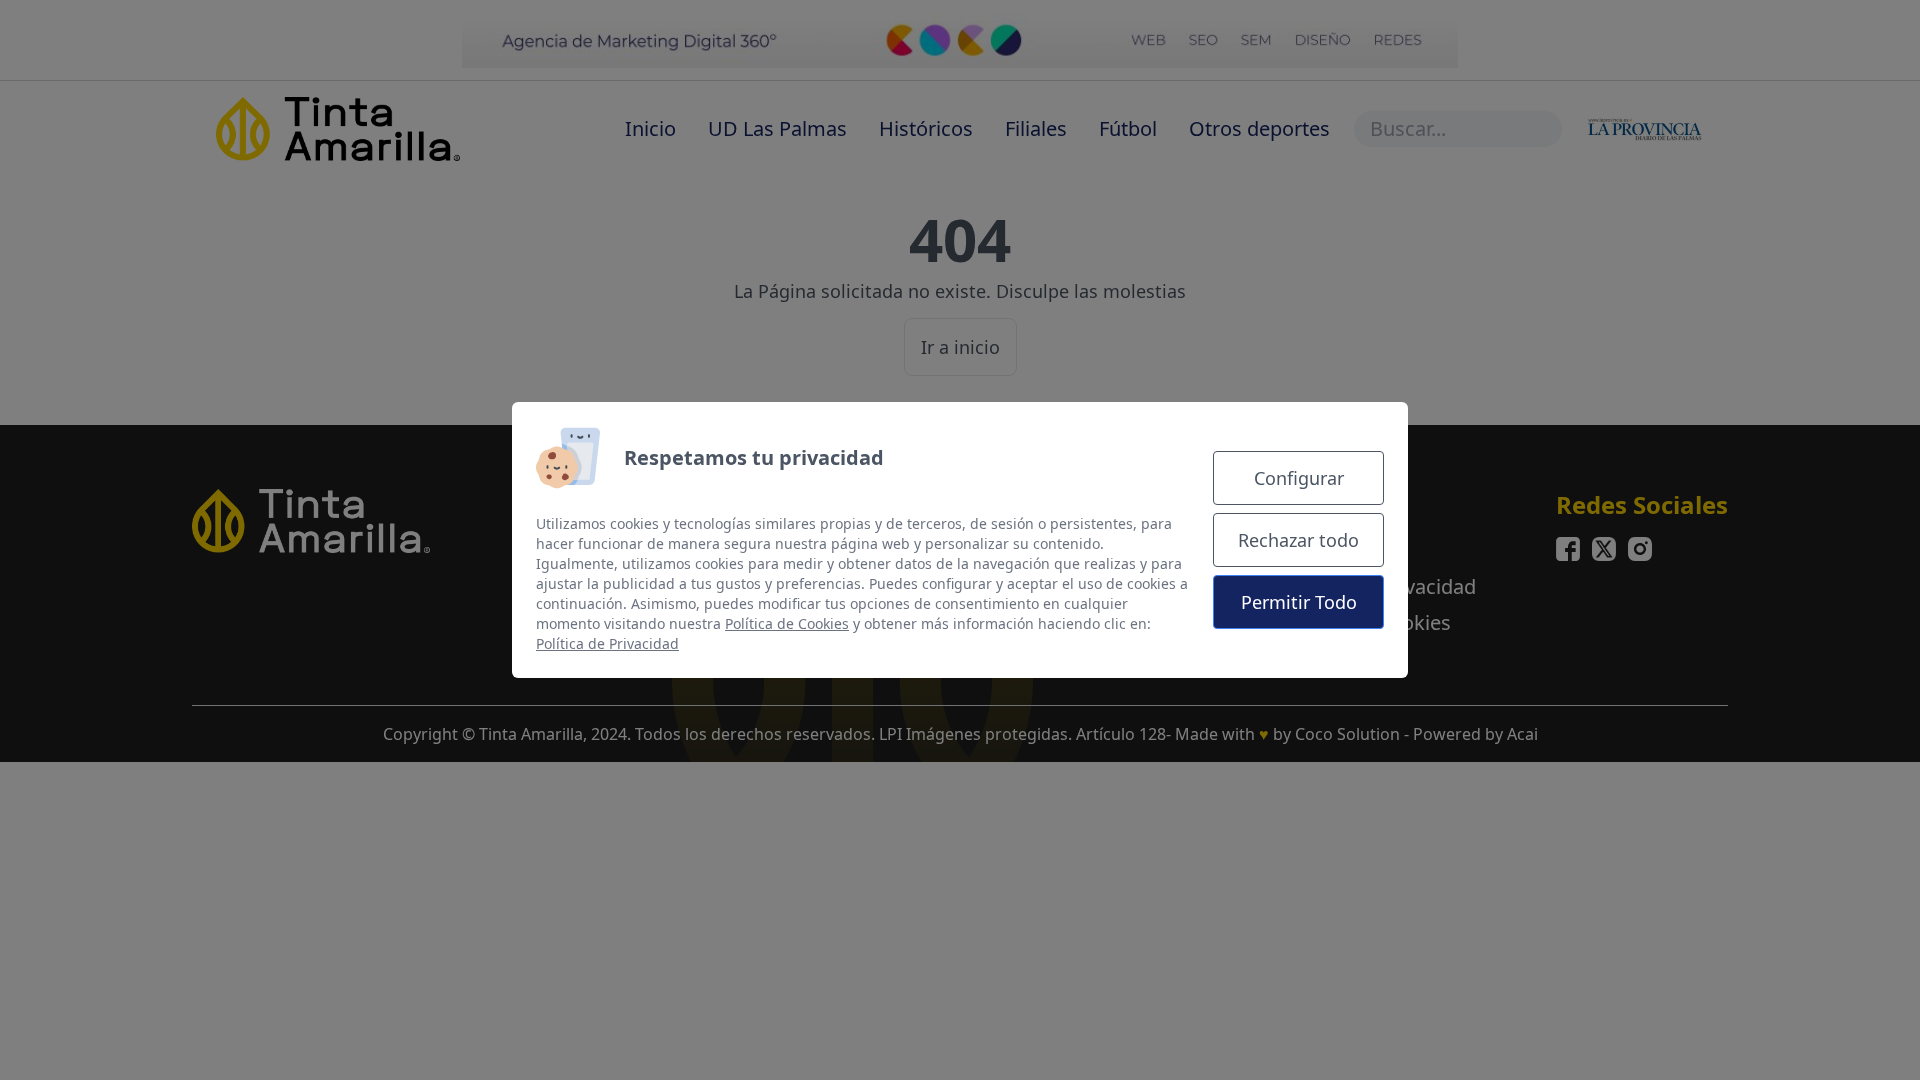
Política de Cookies (787, 623)
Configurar (1299, 478)
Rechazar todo (1298, 540)
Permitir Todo (1299, 602)
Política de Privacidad (607, 643)
